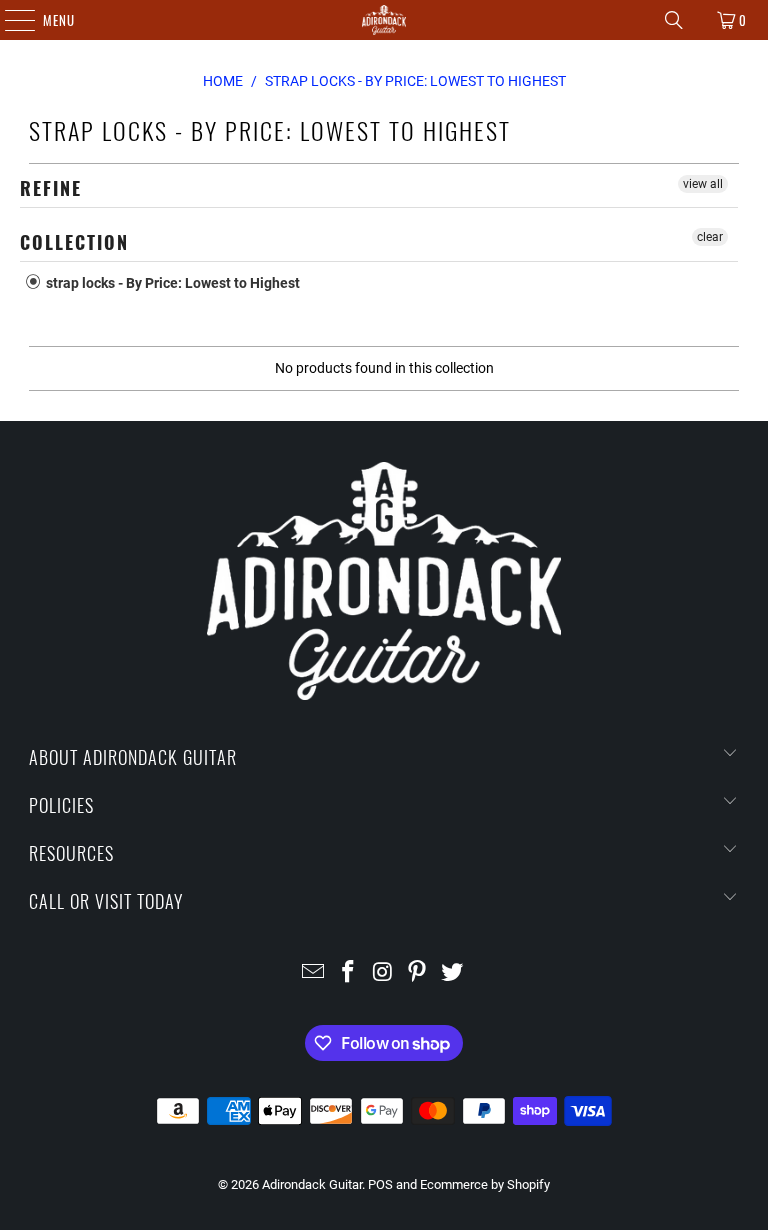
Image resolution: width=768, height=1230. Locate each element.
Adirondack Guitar (312, 1184)
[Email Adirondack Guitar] (314, 973)
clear (710, 237)
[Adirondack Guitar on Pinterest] (418, 973)
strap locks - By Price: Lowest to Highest (171, 283)
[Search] (674, 20)
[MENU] (9, 20)
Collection (74, 242)
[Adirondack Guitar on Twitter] (453, 973)
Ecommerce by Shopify (485, 1184)
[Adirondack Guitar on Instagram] (383, 973)
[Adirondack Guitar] (384, 20)
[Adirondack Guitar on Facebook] (348, 973)
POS (380, 1184)
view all (703, 184)
